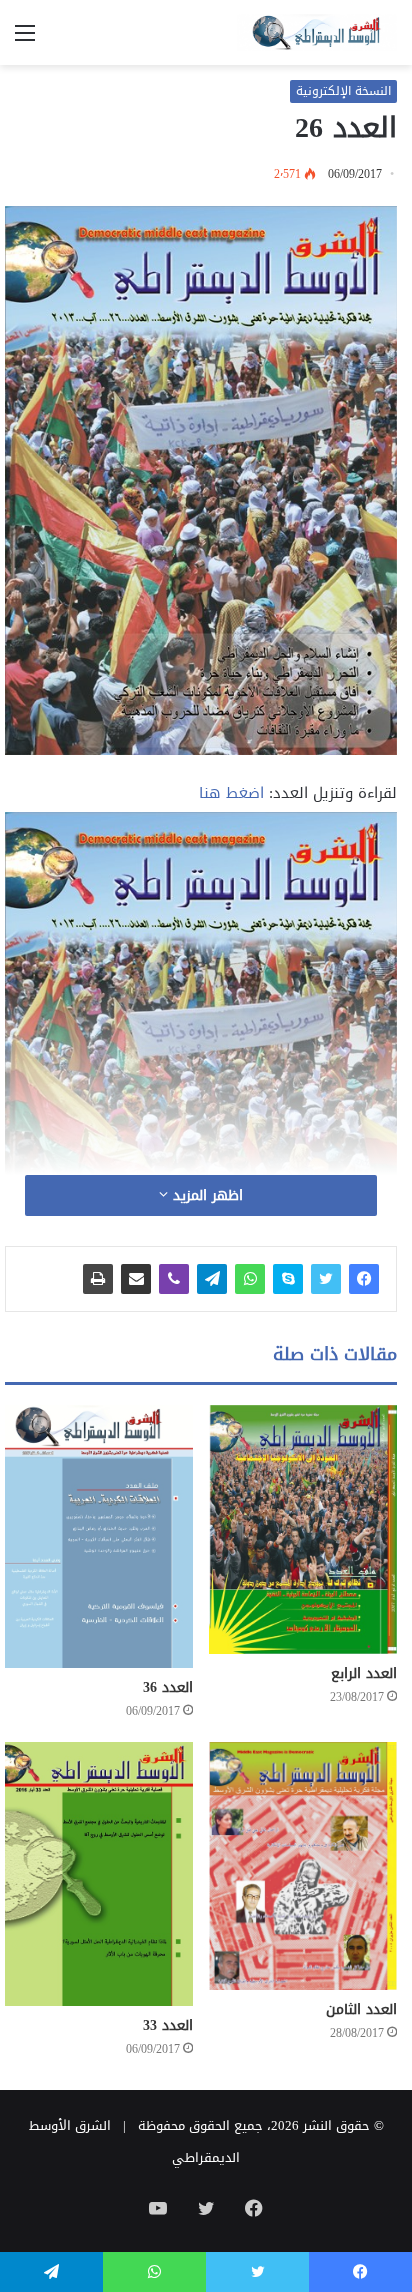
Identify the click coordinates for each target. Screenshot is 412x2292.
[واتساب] (250, 1279)
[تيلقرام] (212, 1279)
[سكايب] (288, 1279)
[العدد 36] (99, 1536)
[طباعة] (98, 1279)
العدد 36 (168, 1687)
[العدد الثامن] (303, 1866)
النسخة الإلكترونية (343, 91)
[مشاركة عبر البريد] (136, 1279)
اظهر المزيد (205, 1195)
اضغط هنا (231, 793)
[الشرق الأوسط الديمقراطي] (317, 32)
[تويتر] (326, 1279)
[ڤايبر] (174, 1279)
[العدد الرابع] (303, 1529)
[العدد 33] (99, 1873)
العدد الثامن (361, 2009)
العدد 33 (168, 2025)
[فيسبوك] (364, 1279)
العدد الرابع (364, 1673)
